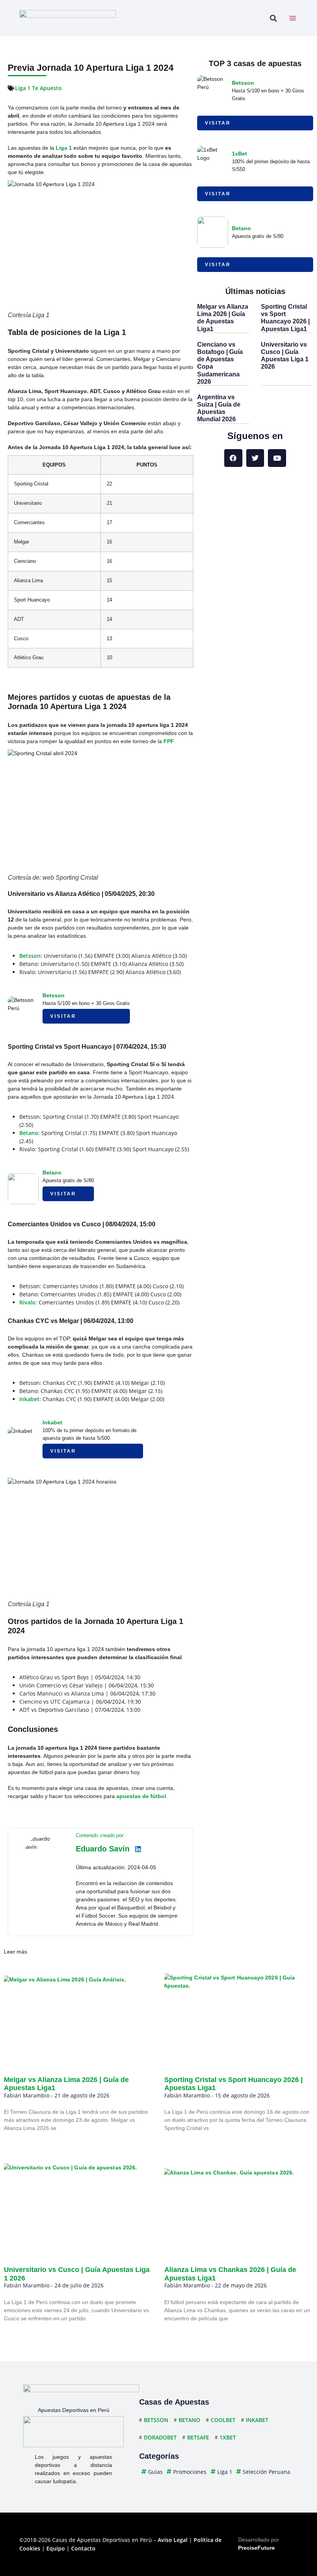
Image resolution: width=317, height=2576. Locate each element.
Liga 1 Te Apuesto (38, 88)
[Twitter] (255, 458)
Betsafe (198, 2437)
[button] (273, 18)
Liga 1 (64, 148)
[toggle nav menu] (293, 18)
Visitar (63, 1016)
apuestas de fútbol (141, 1796)
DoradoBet (160, 2437)
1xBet (239, 154)
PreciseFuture (256, 2548)
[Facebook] (233, 458)
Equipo (56, 2548)
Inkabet (29, 1399)
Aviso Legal (173, 2540)
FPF (169, 741)
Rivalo (27, 1302)
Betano (29, 1133)
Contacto (83, 2548)
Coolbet (223, 2420)
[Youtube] (277, 458)
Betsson (30, 956)
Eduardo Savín (103, 1849)
